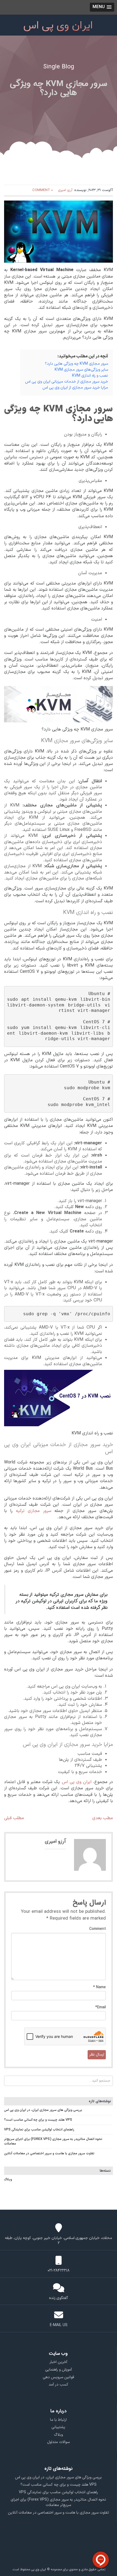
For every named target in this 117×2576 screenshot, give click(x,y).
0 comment (43, 190)
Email (101, 2008)
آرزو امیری (65, 190)
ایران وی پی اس (77, 1782)
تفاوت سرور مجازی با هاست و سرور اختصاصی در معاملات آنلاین (49, 2153)
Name (99, 1987)
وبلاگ (8, 2180)
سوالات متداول (58, 2442)
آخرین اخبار (58, 2362)
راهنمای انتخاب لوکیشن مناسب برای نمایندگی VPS (39, 2130)
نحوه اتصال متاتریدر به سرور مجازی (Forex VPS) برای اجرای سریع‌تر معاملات (53, 2141)
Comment (98, 1929)
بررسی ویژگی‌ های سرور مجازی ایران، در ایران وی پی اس (43, 2110)
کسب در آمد (59, 2385)
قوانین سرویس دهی (58, 2377)
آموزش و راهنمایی (59, 2370)
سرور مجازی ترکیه (34, 1511)
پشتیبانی (58, 2427)
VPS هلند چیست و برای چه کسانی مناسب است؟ (38, 2120)
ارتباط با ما (58, 2420)
